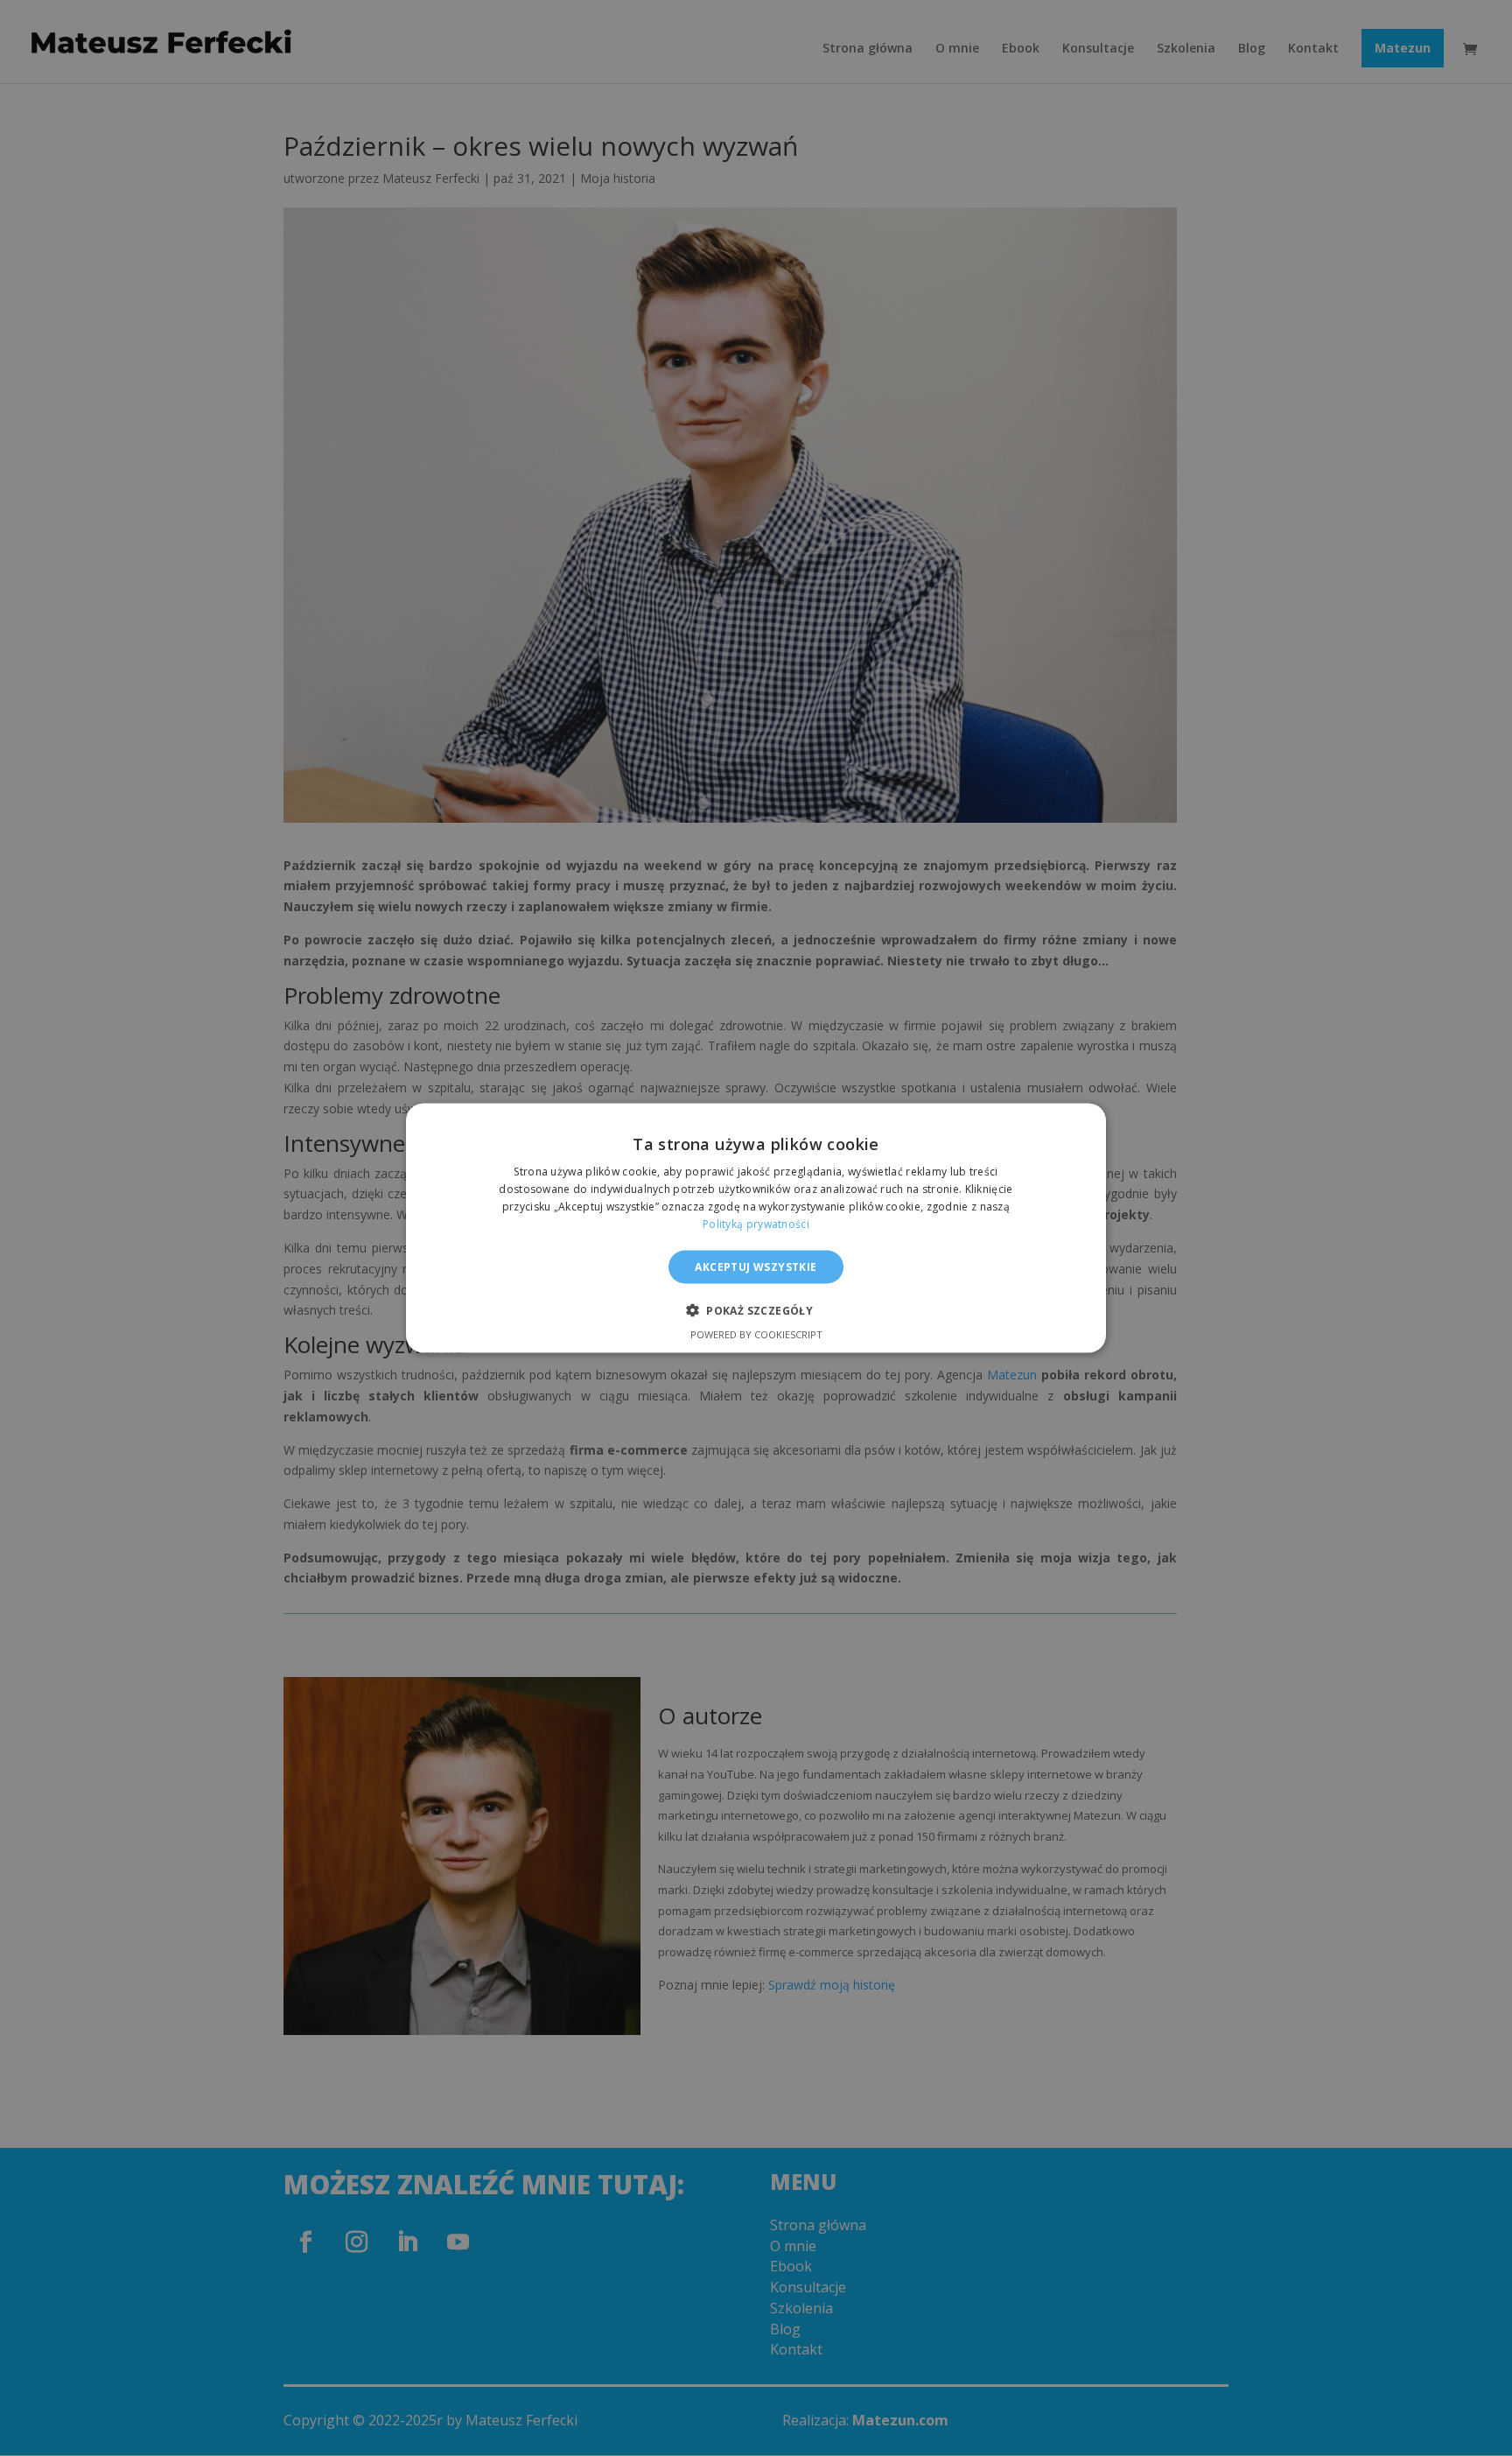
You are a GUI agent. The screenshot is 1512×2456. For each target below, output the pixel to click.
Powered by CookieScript (756, 1333)
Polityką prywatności (756, 1223)
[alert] (756, 1228)
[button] (756, 1309)
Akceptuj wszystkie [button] (756, 1266)
